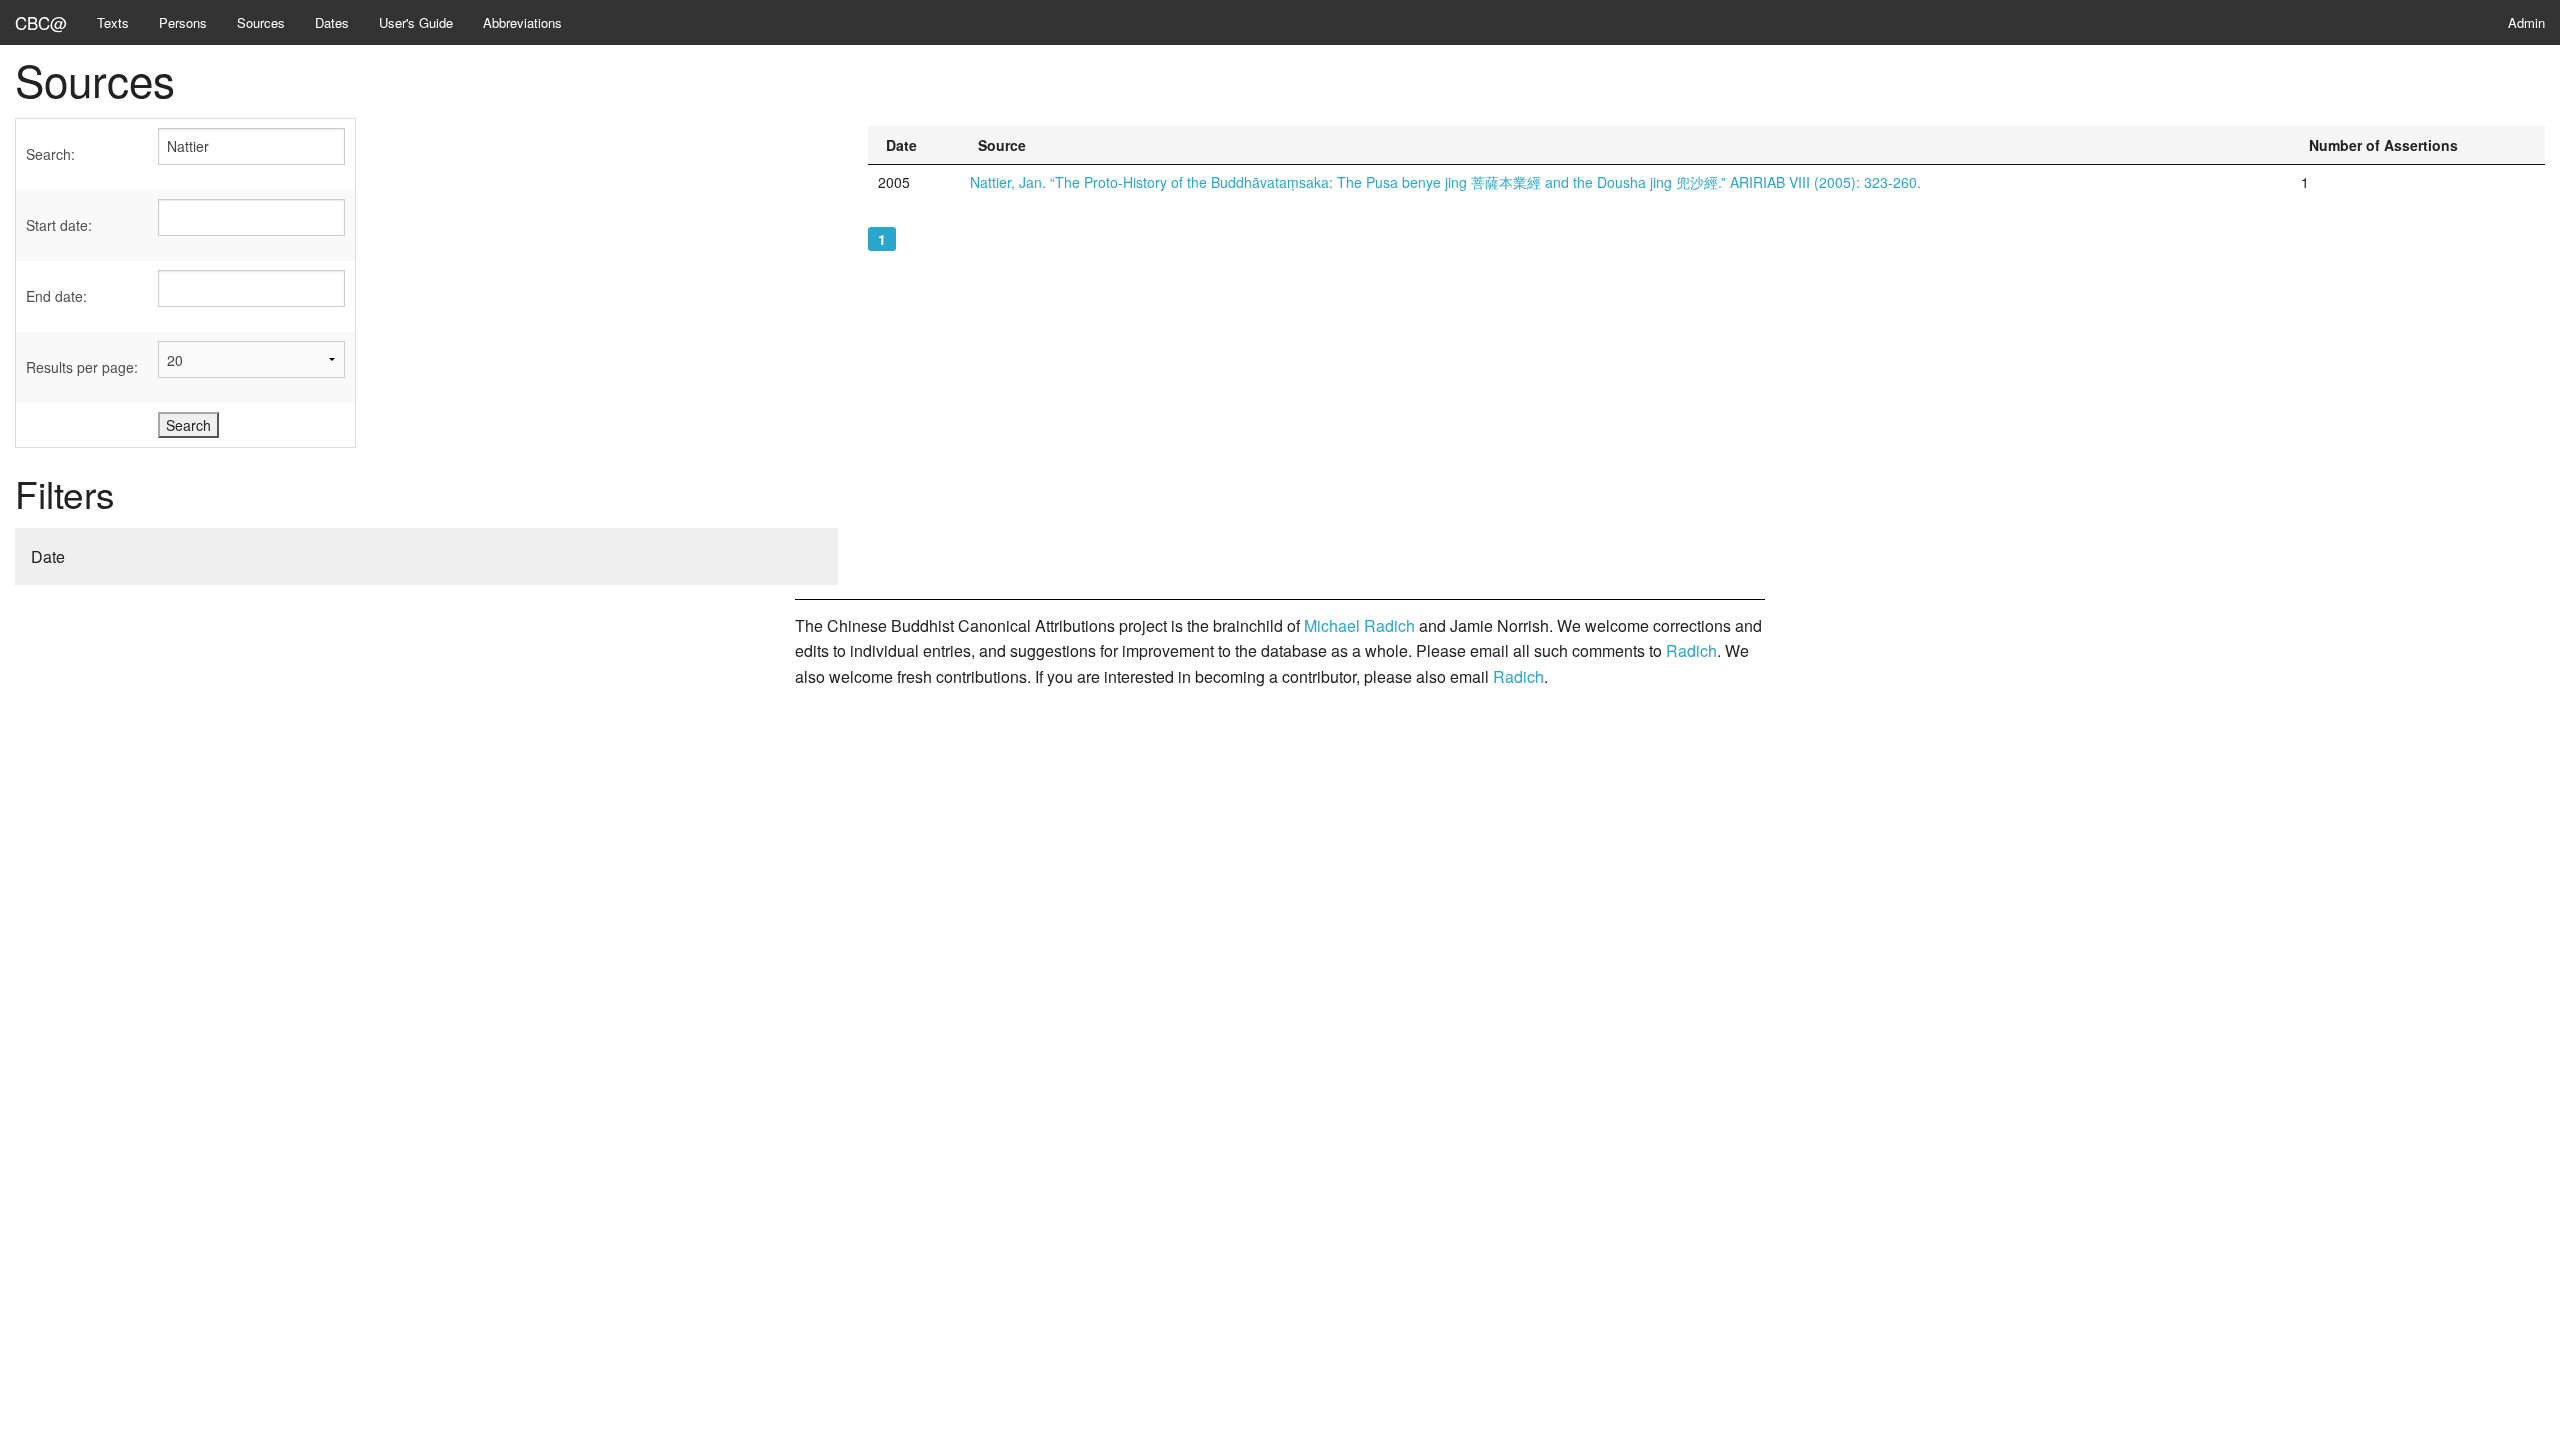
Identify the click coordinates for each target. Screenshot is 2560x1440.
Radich (1691, 650)
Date (48, 556)
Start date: (59, 225)
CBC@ (41, 22)
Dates (332, 22)
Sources (261, 22)
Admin (2526, 22)
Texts (113, 22)
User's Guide (416, 22)
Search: (50, 154)
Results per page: (82, 367)
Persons (183, 22)
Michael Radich (1359, 625)
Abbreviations (522, 22)
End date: (56, 296)
